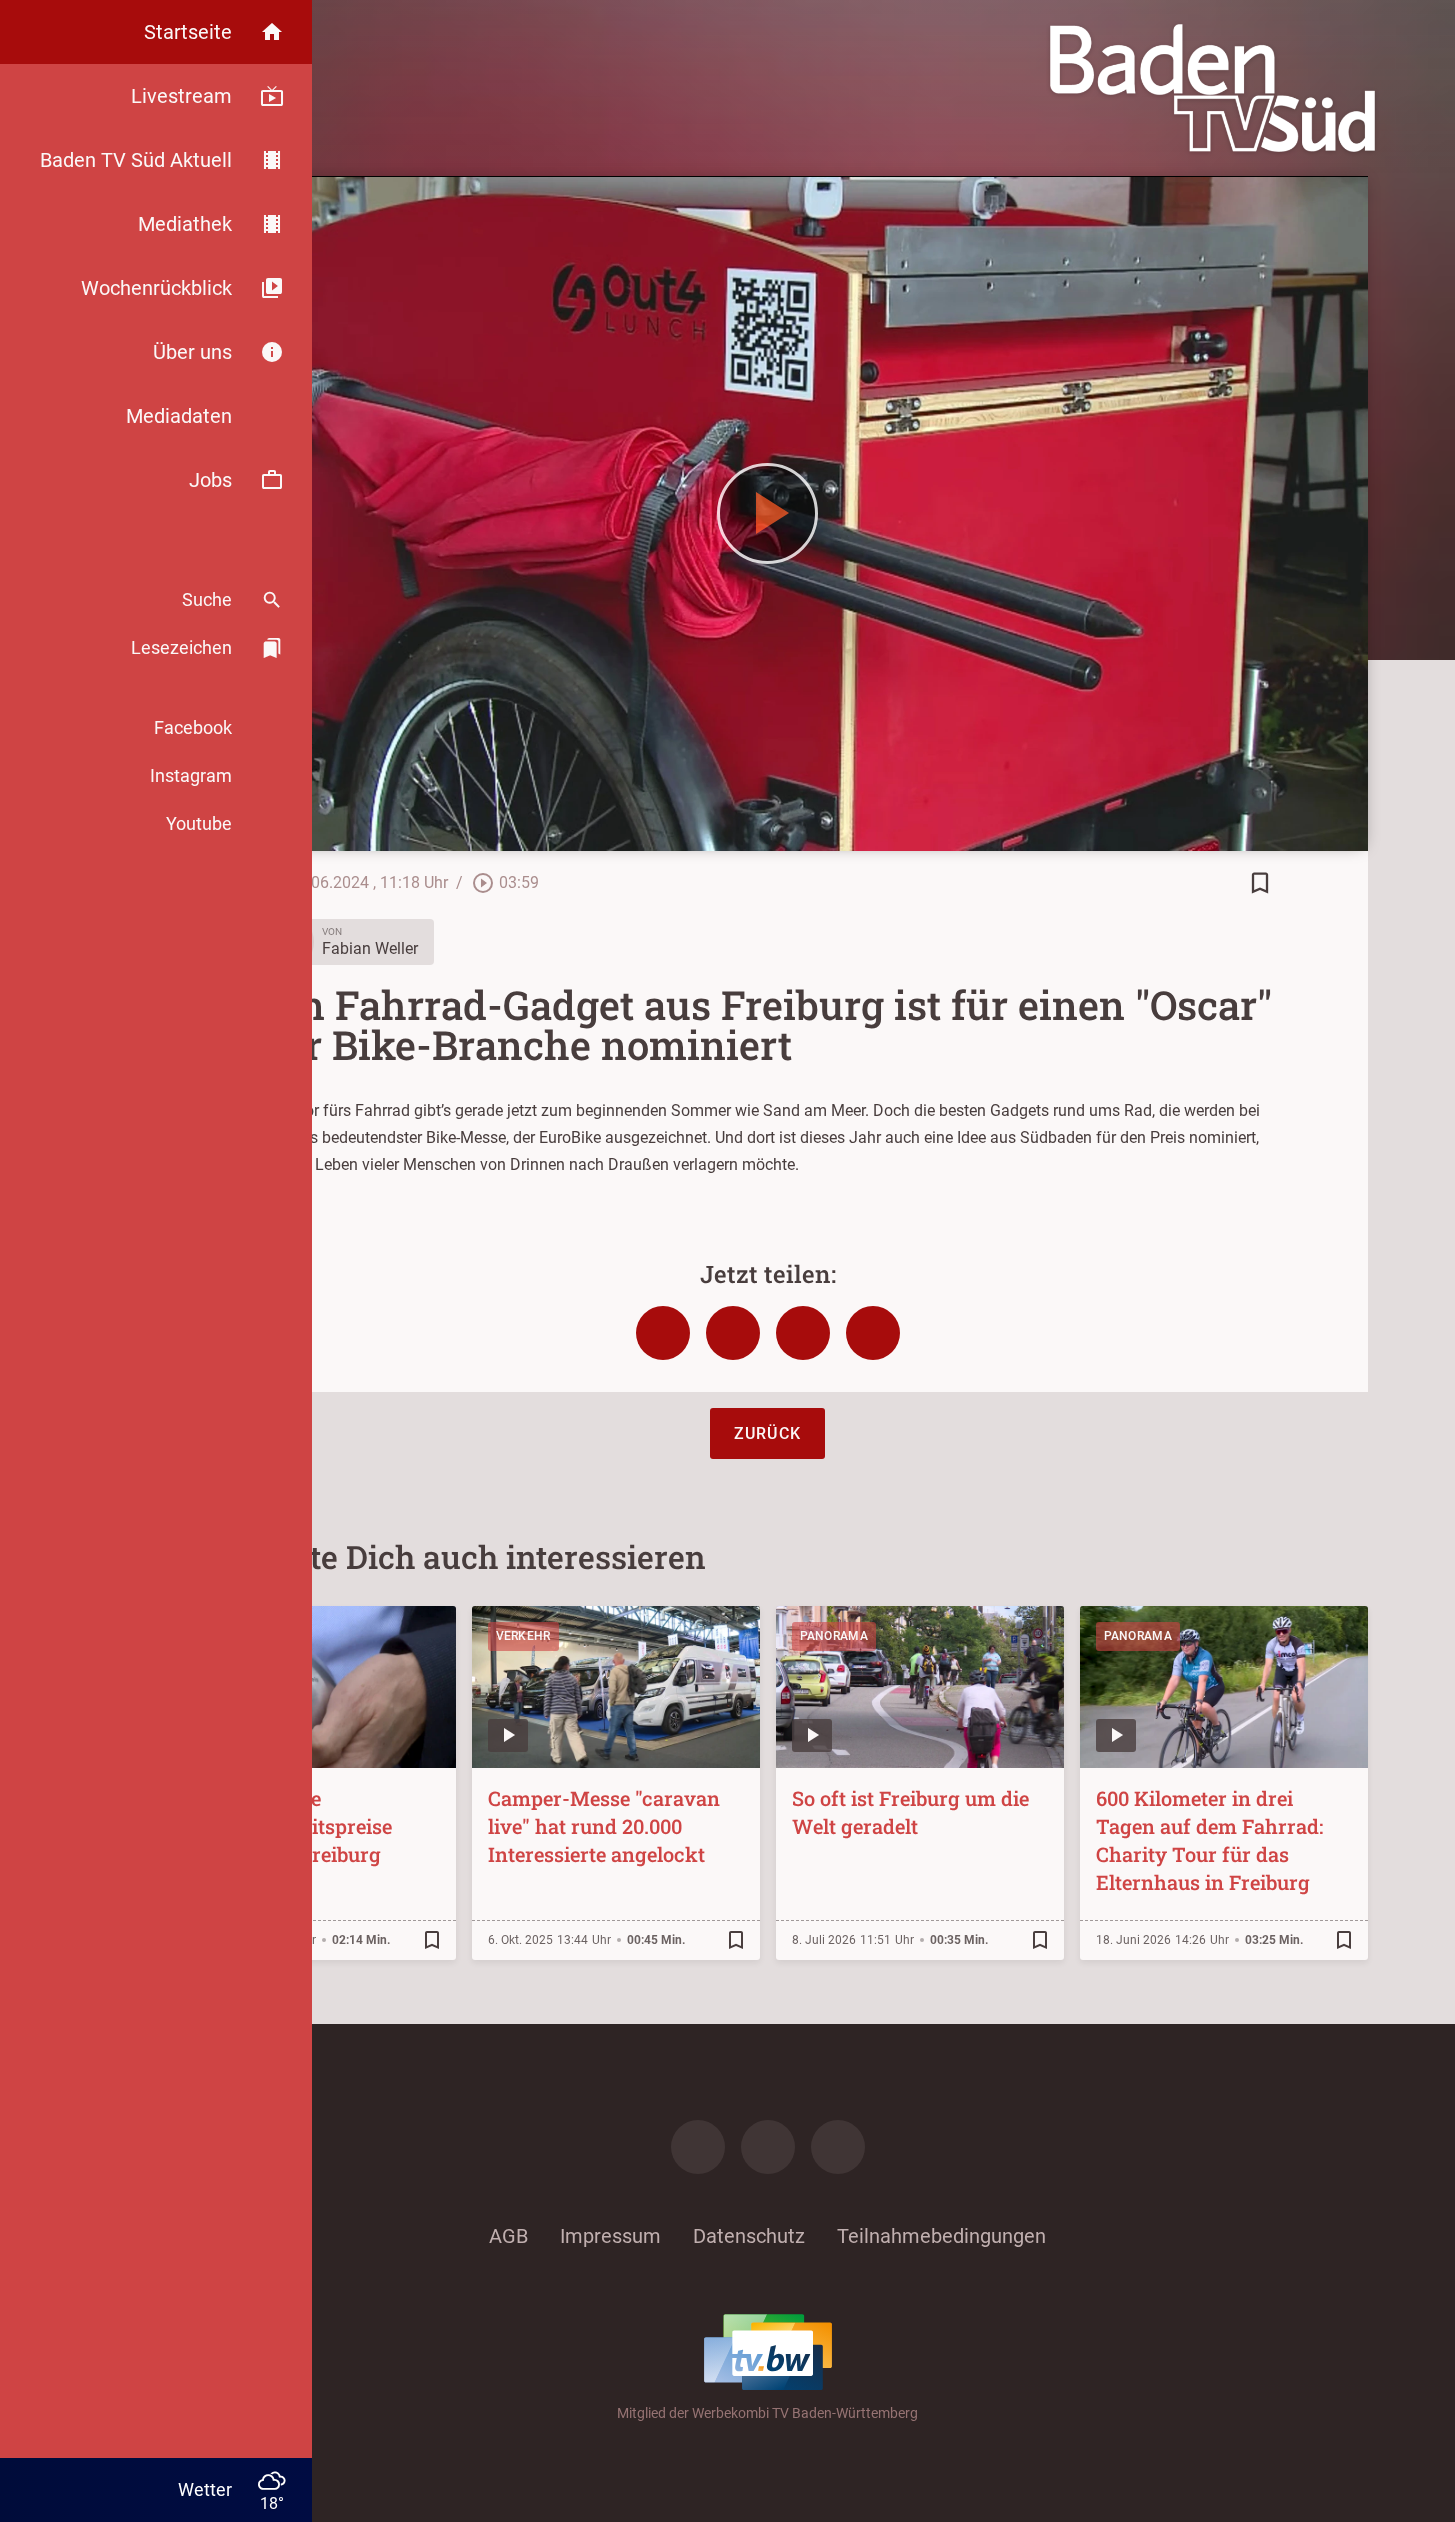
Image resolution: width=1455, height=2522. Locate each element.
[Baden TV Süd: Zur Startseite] (1212, 88)
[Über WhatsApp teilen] (803, 1333)
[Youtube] (838, 2147)
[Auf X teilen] (733, 1333)
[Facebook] (698, 2147)
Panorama (834, 1636)
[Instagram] (768, 2147)
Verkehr (523, 1636)
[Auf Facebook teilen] (663, 1333)
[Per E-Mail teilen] (873, 1333)
